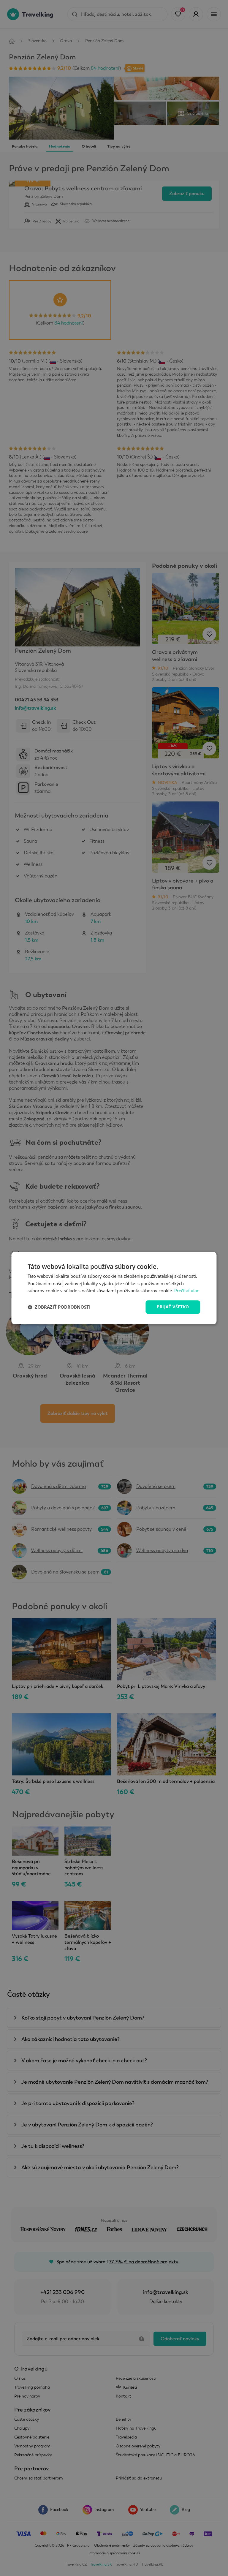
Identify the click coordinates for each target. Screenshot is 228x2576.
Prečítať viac (187, 1291)
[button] (59, 1307)
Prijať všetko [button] (173, 1307)
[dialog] (114, 1288)
